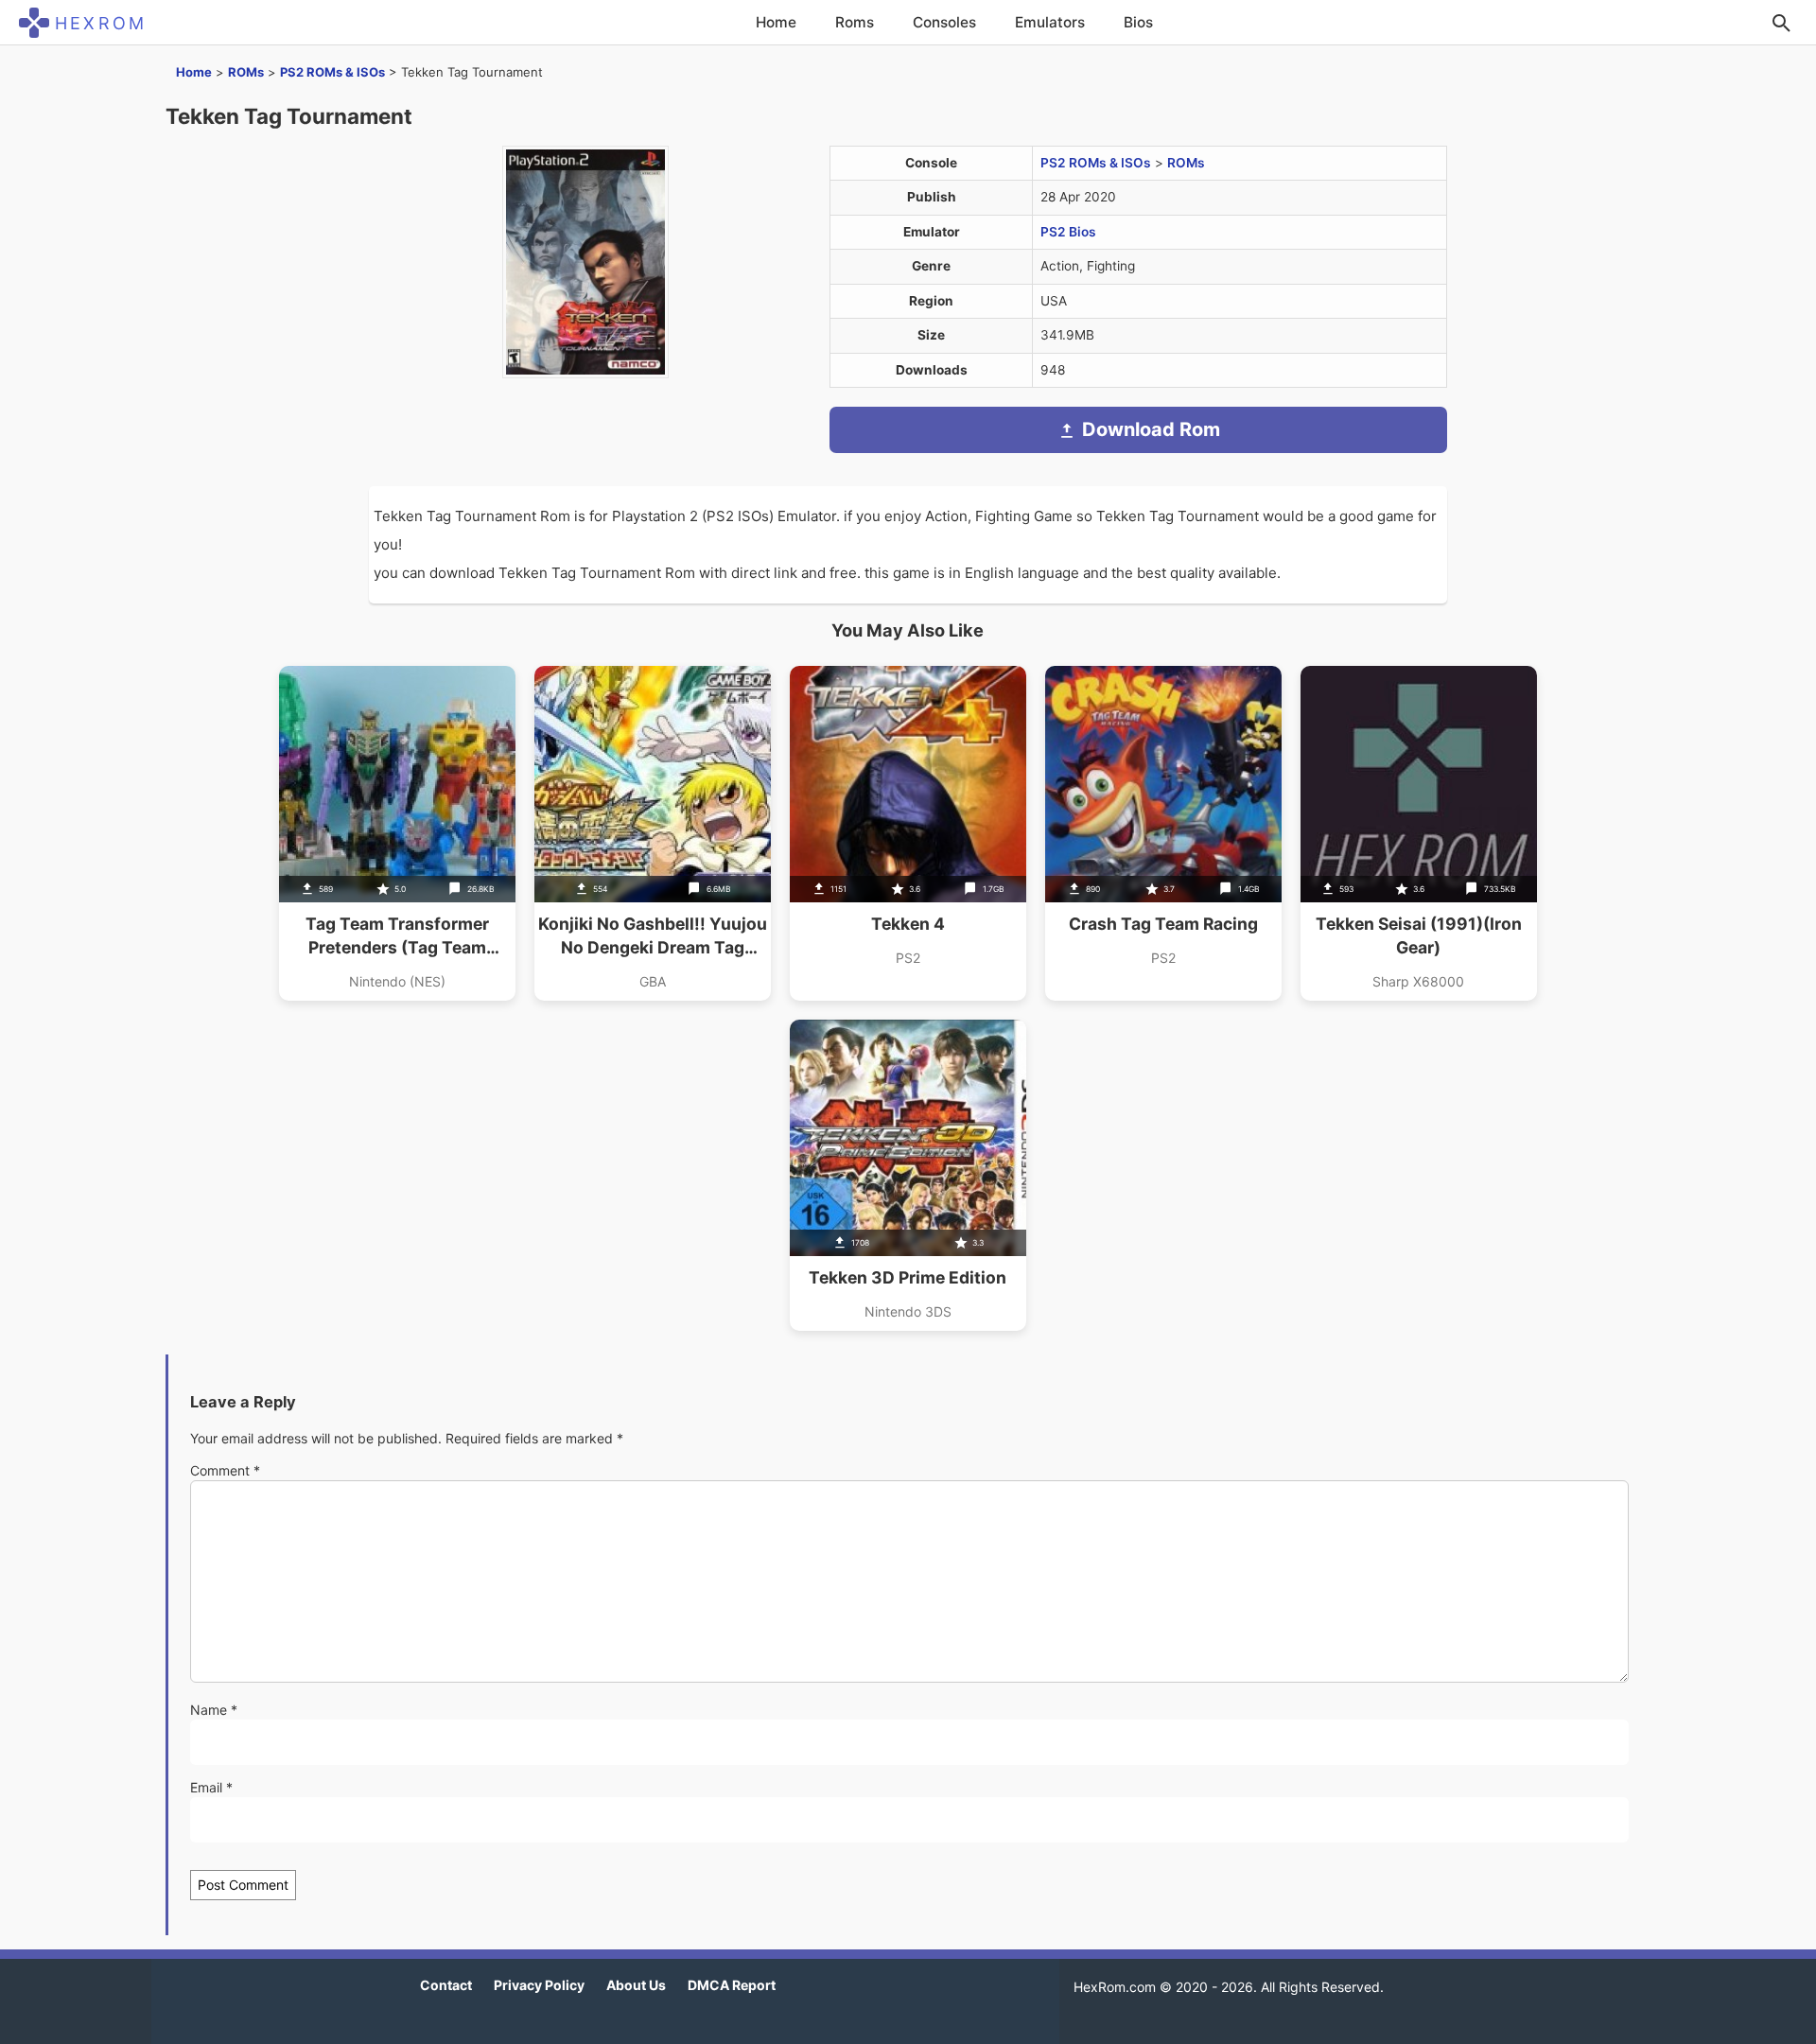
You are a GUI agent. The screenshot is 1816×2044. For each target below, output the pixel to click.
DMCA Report (732, 1985)
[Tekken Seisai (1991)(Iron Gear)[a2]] (1419, 833)
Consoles (944, 22)
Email (211, 1787)
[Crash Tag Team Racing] (1163, 833)
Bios (1138, 22)
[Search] (1781, 23)
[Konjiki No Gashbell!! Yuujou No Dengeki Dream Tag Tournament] (653, 833)
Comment (225, 1470)
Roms (855, 22)
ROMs (246, 72)
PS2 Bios (1068, 232)
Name (214, 1710)
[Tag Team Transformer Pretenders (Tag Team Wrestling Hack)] (397, 833)
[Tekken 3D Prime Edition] (908, 1175)
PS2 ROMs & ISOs (332, 72)
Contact (446, 1985)
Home (776, 22)
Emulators (1050, 22)
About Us (636, 1985)
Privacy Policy (539, 1985)
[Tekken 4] (908, 833)
